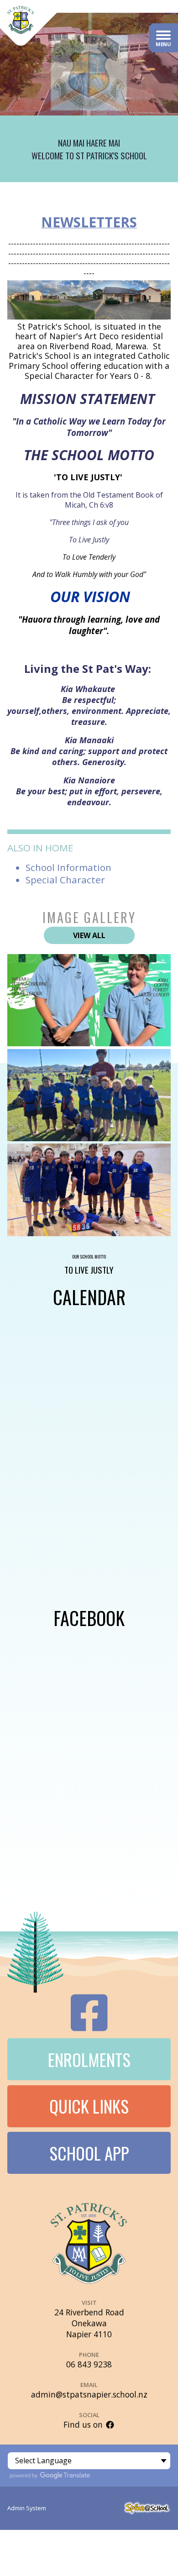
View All (89, 935)
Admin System (27, 2508)
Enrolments (89, 2059)
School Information (68, 867)
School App (89, 2153)
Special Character (65, 880)
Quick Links (89, 2106)
